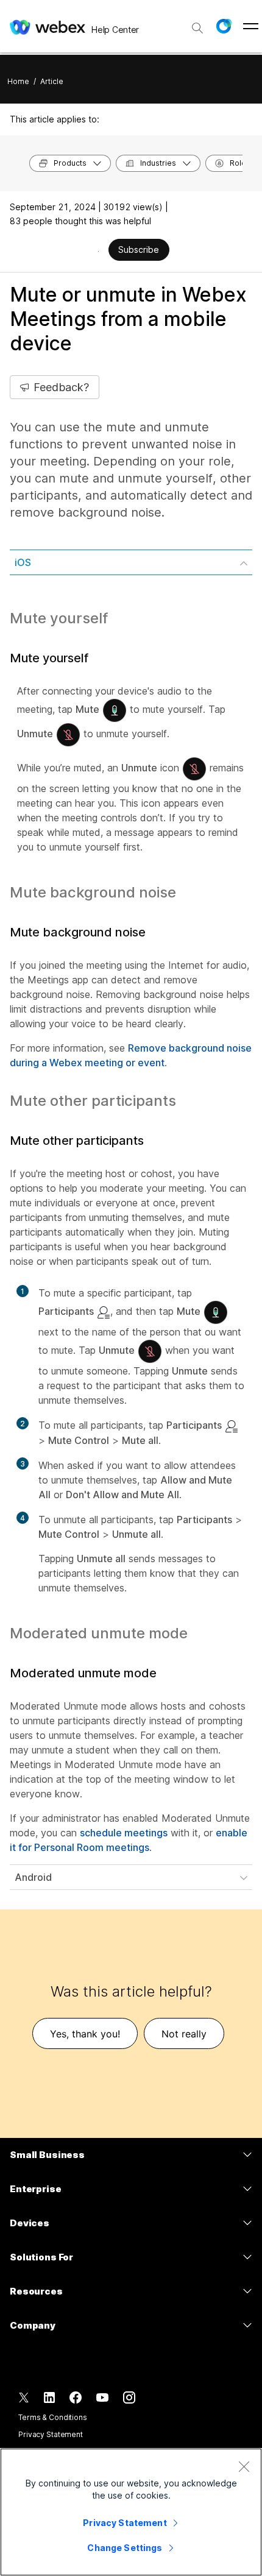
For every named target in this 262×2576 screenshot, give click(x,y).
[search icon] (197, 28)
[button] (224, 26)
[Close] (244, 2466)
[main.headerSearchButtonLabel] (197, 24)
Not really (184, 2034)
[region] (131, 2512)
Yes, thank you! (85, 2034)
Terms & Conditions (53, 2417)
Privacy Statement (51, 2434)
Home (18, 81)
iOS (23, 562)
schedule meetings (124, 1833)
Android (33, 1877)
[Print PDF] (98, 251)
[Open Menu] (251, 26)
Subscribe (139, 249)
